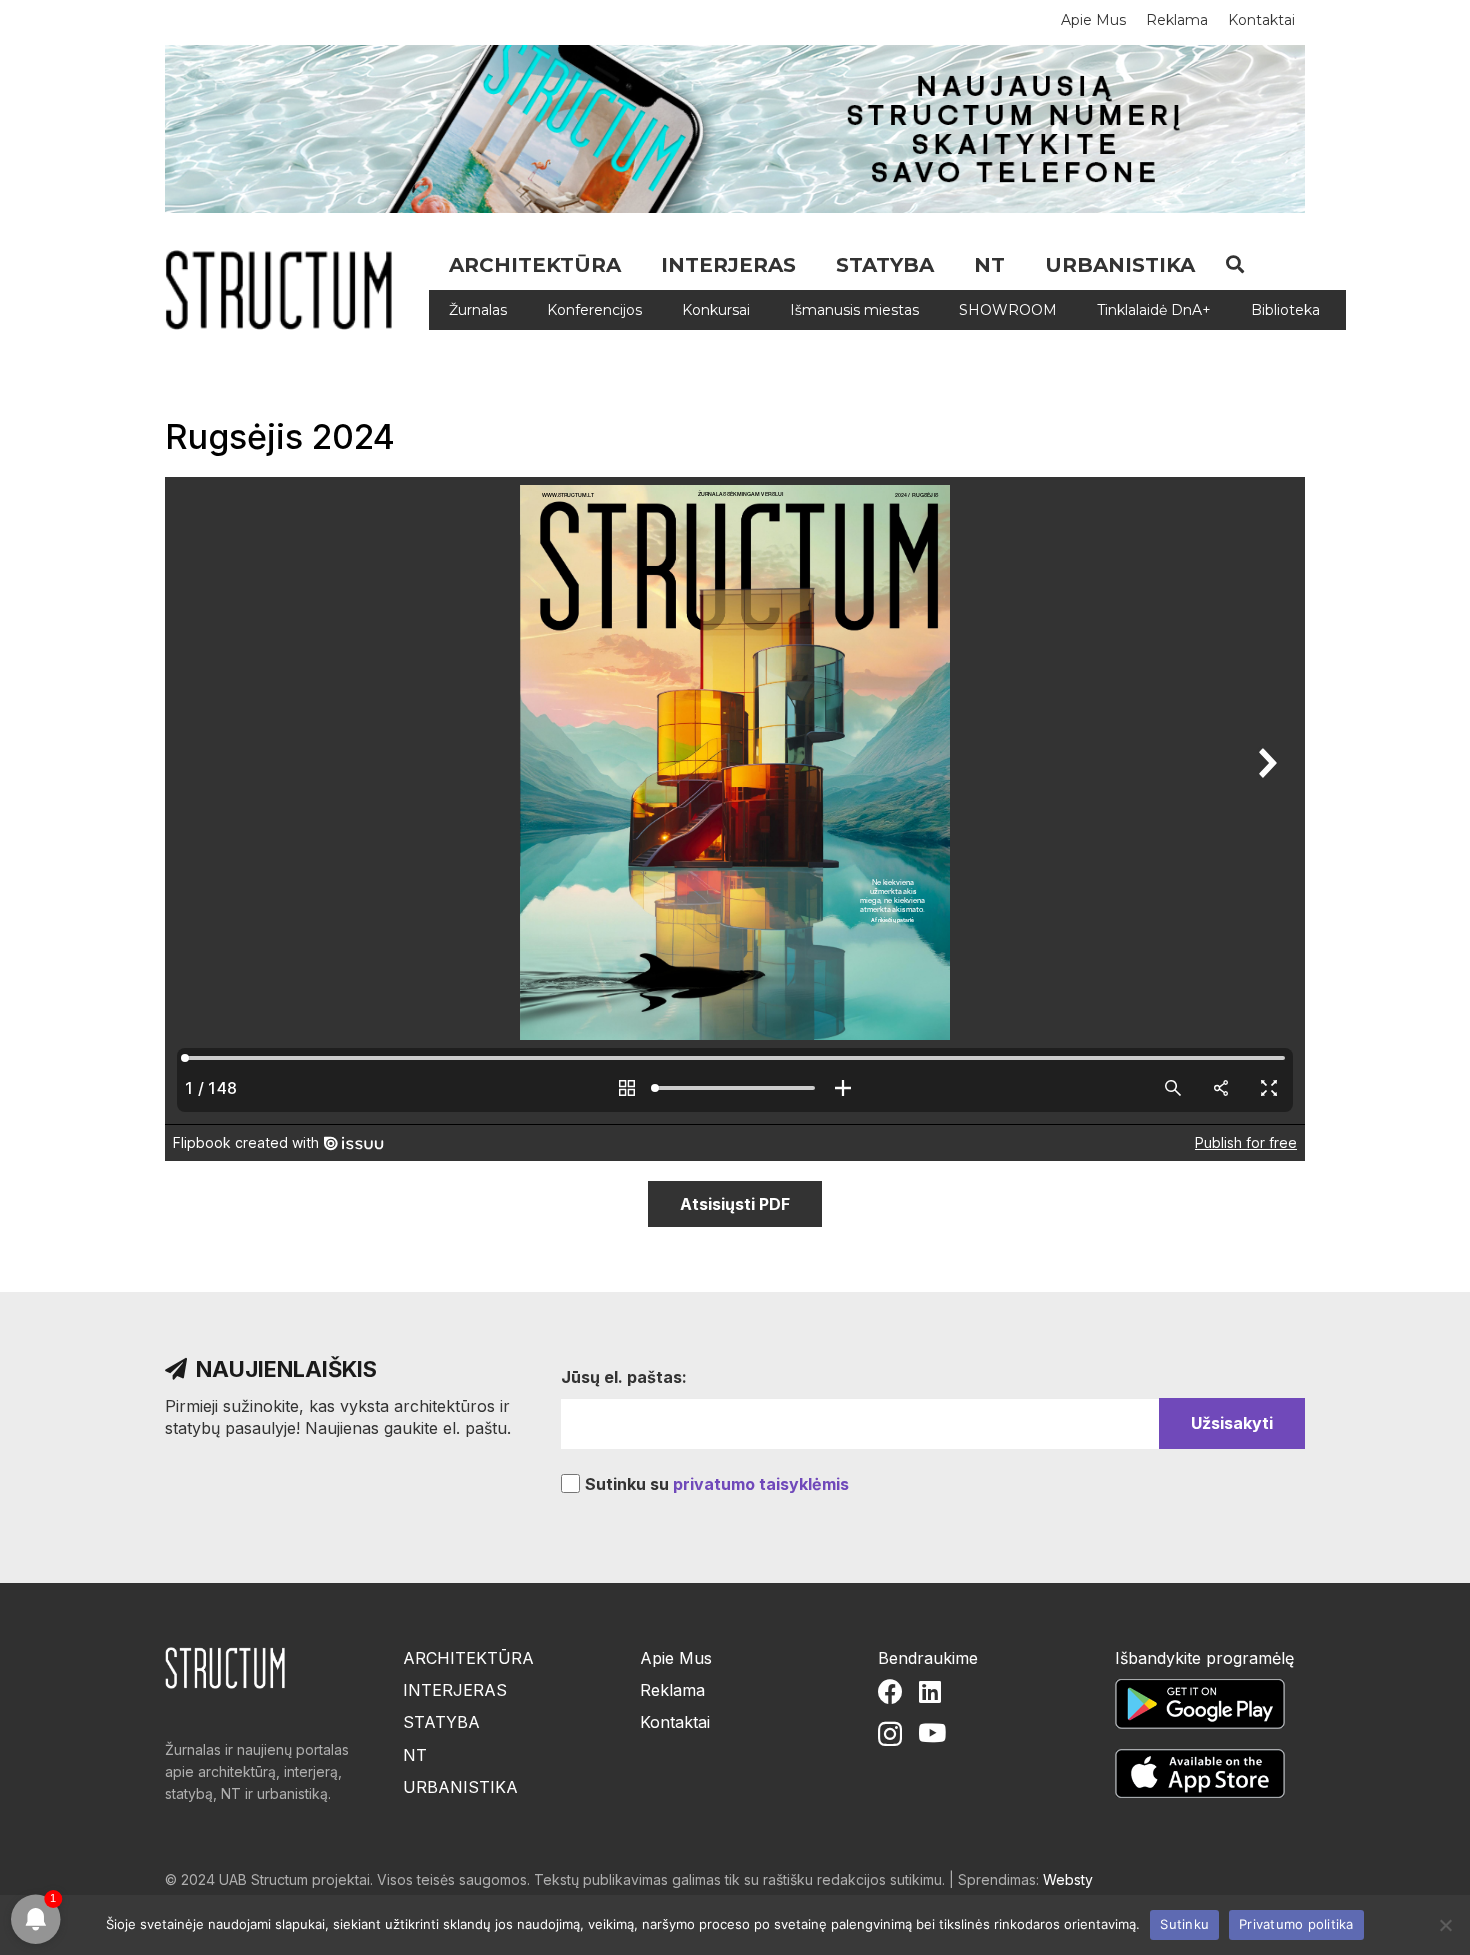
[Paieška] (1235, 264)
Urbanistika (460, 1787)
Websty (1068, 1879)
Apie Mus (676, 1658)
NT (415, 1755)
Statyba (441, 1722)
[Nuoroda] (286, 290)
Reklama (672, 1690)
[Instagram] (890, 1734)
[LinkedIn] (930, 1691)
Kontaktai (675, 1722)
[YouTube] (932, 1732)
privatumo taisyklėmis (761, 1484)
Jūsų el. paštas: (624, 1377)
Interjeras (455, 1690)
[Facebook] (890, 1691)
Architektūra (468, 1658)
